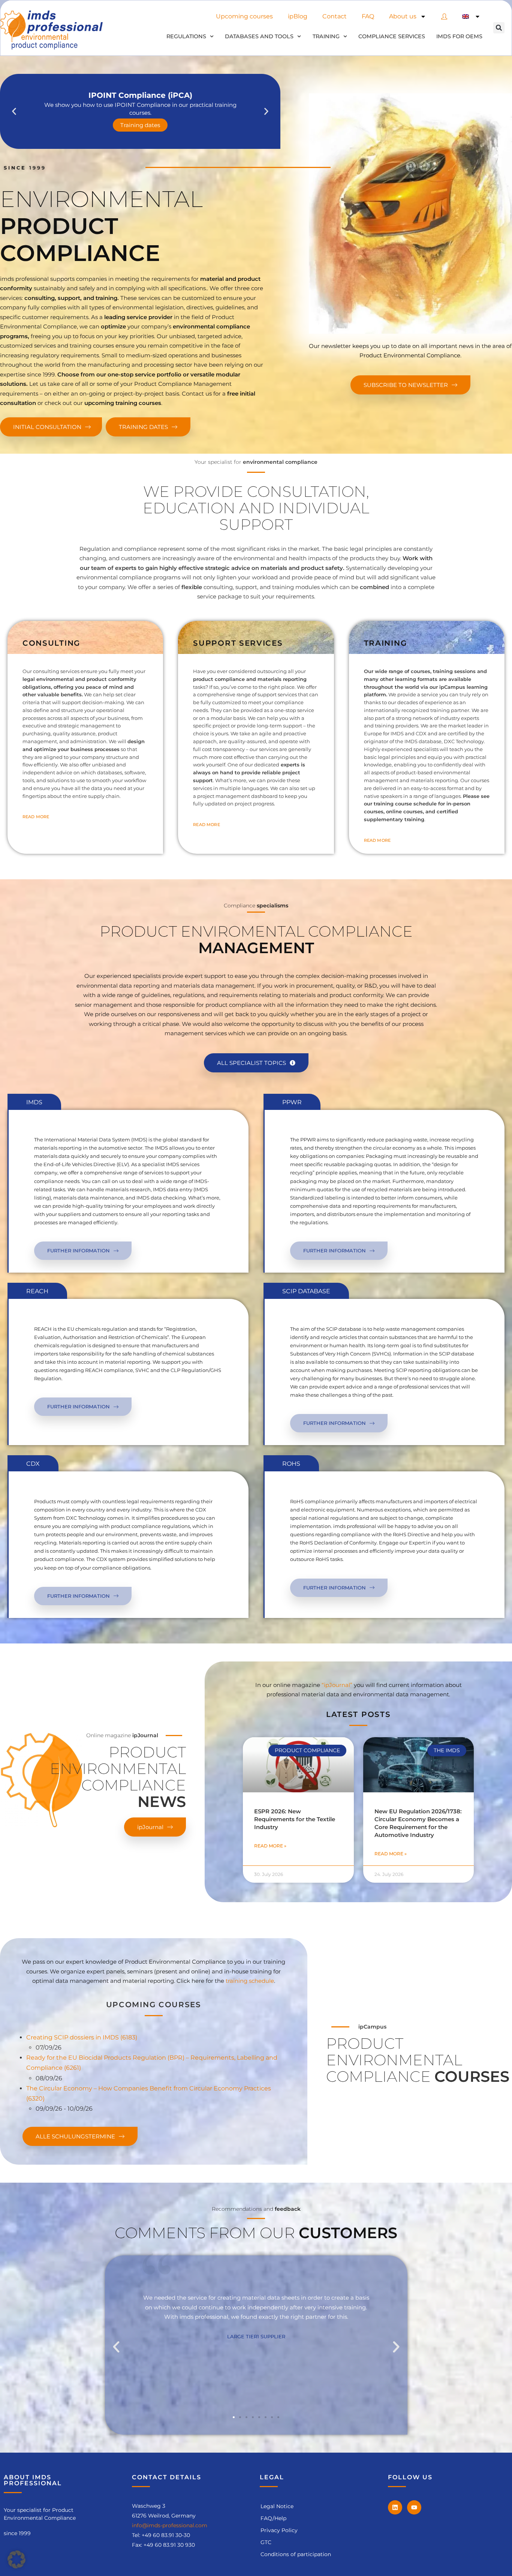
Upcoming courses (244, 16)
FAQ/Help (273, 2518)
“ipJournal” (337, 1685)
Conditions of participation (296, 2554)
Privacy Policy (279, 2530)
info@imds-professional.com (170, 2525)
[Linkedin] (395, 2507)
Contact (335, 16)
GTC (266, 2542)
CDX (33, 1464)
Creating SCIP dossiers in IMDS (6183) (82, 2037)
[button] (499, 28)
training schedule (250, 1981)
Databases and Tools (259, 36)
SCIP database (306, 1291)
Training (326, 36)
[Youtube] (414, 2507)
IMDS (34, 1102)
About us (403, 16)
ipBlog (298, 16)
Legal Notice (277, 2506)
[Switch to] (471, 16)
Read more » (270, 1846)
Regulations (186, 36)
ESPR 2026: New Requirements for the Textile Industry (295, 1819)
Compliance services (392, 36)
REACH (37, 1291)
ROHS (291, 1464)
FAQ (368, 16)
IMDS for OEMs (459, 36)
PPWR (292, 1102)
